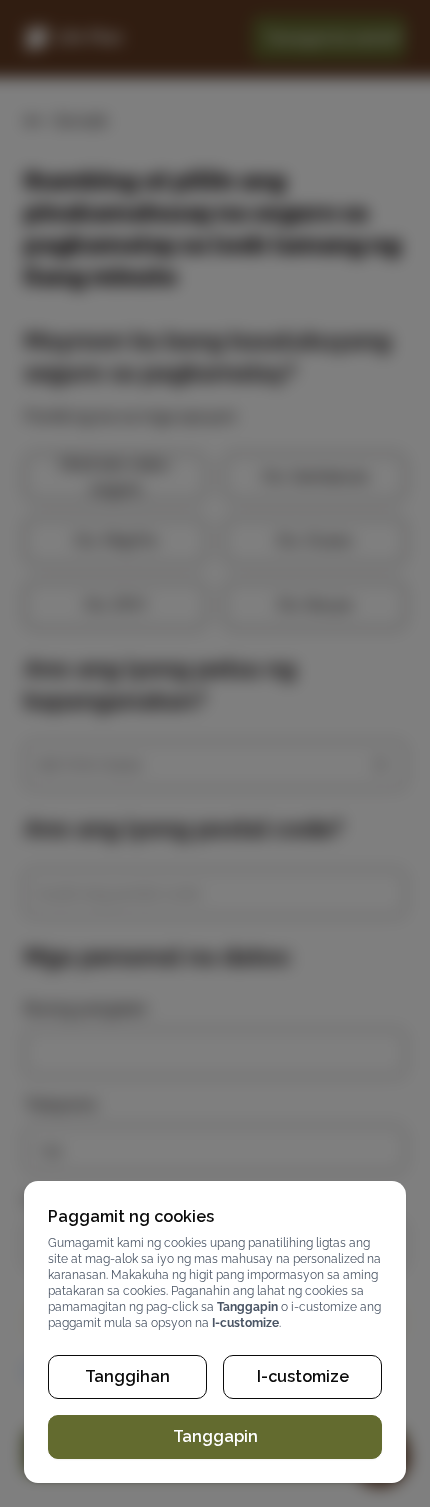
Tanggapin (215, 1436)
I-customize (303, 1376)
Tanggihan (127, 1376)
